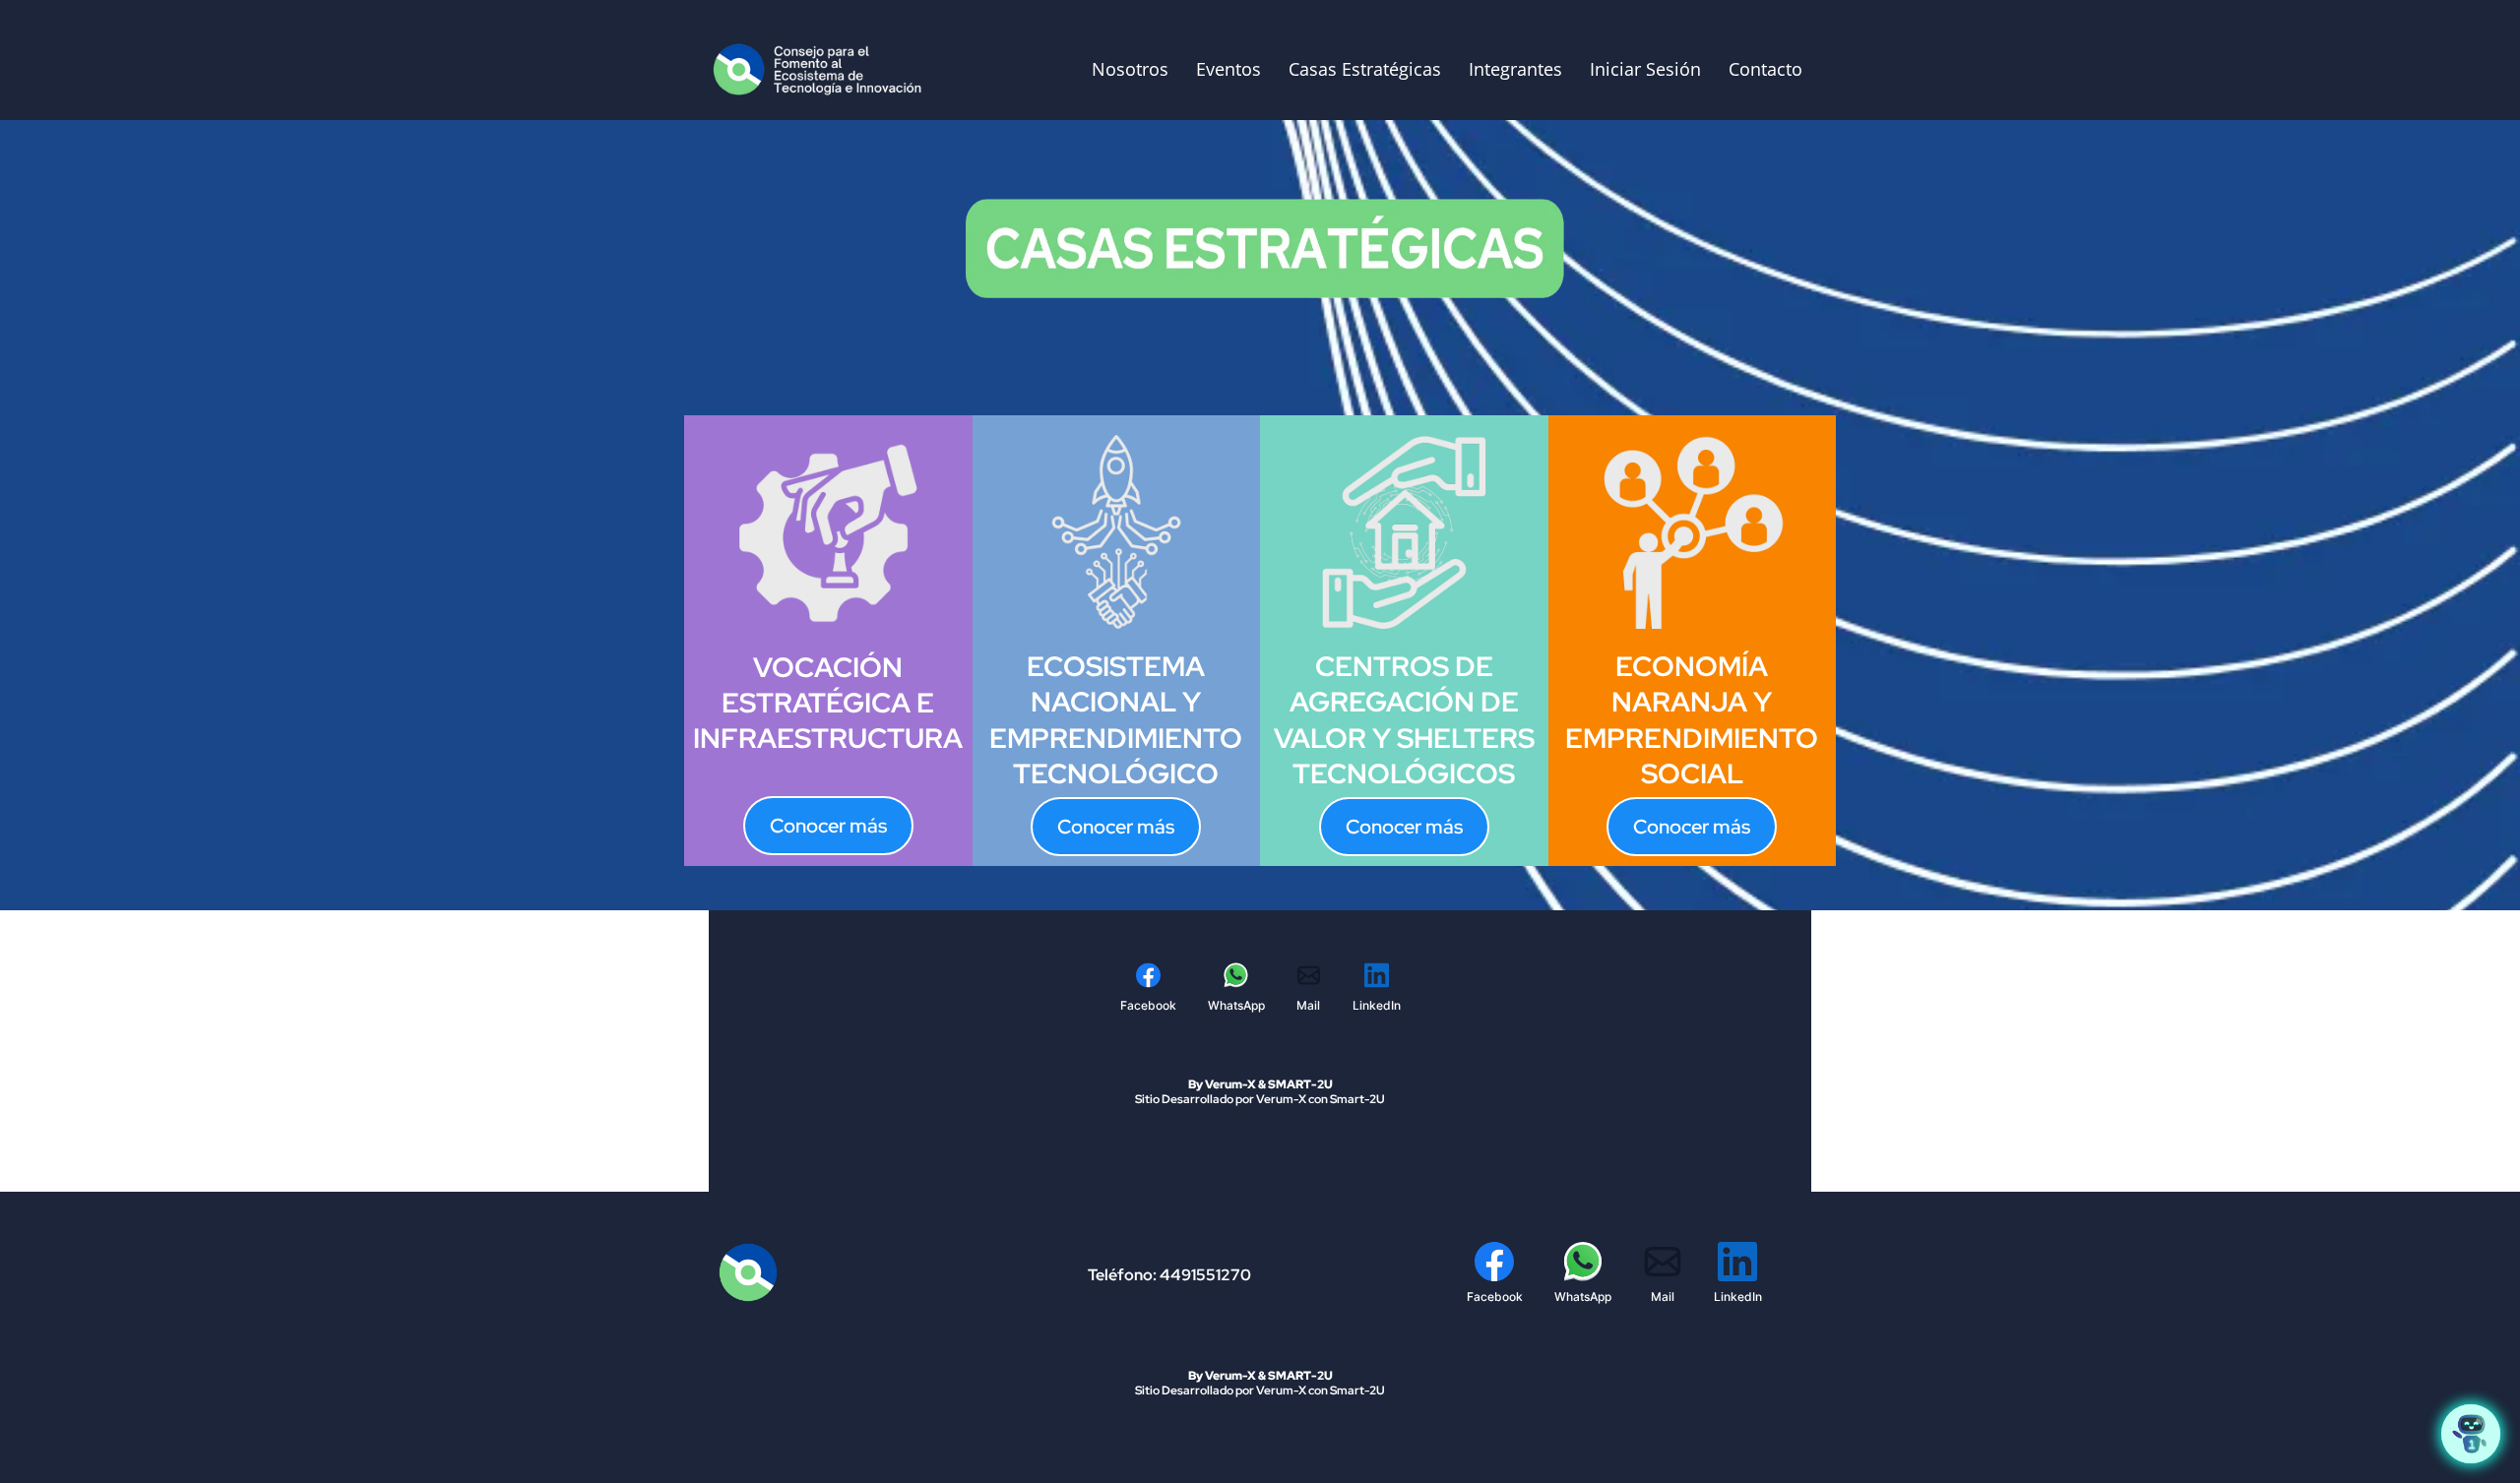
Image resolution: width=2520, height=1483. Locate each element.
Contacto (1765, 69)
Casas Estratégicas (1365, 69)
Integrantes (1515, 69)
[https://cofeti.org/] (822, 68)
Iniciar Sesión (1645, 69)
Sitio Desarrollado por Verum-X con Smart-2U (1260, 1099)
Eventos (1228, 69)
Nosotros (1130, 69)
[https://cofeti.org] (816, 1272)
